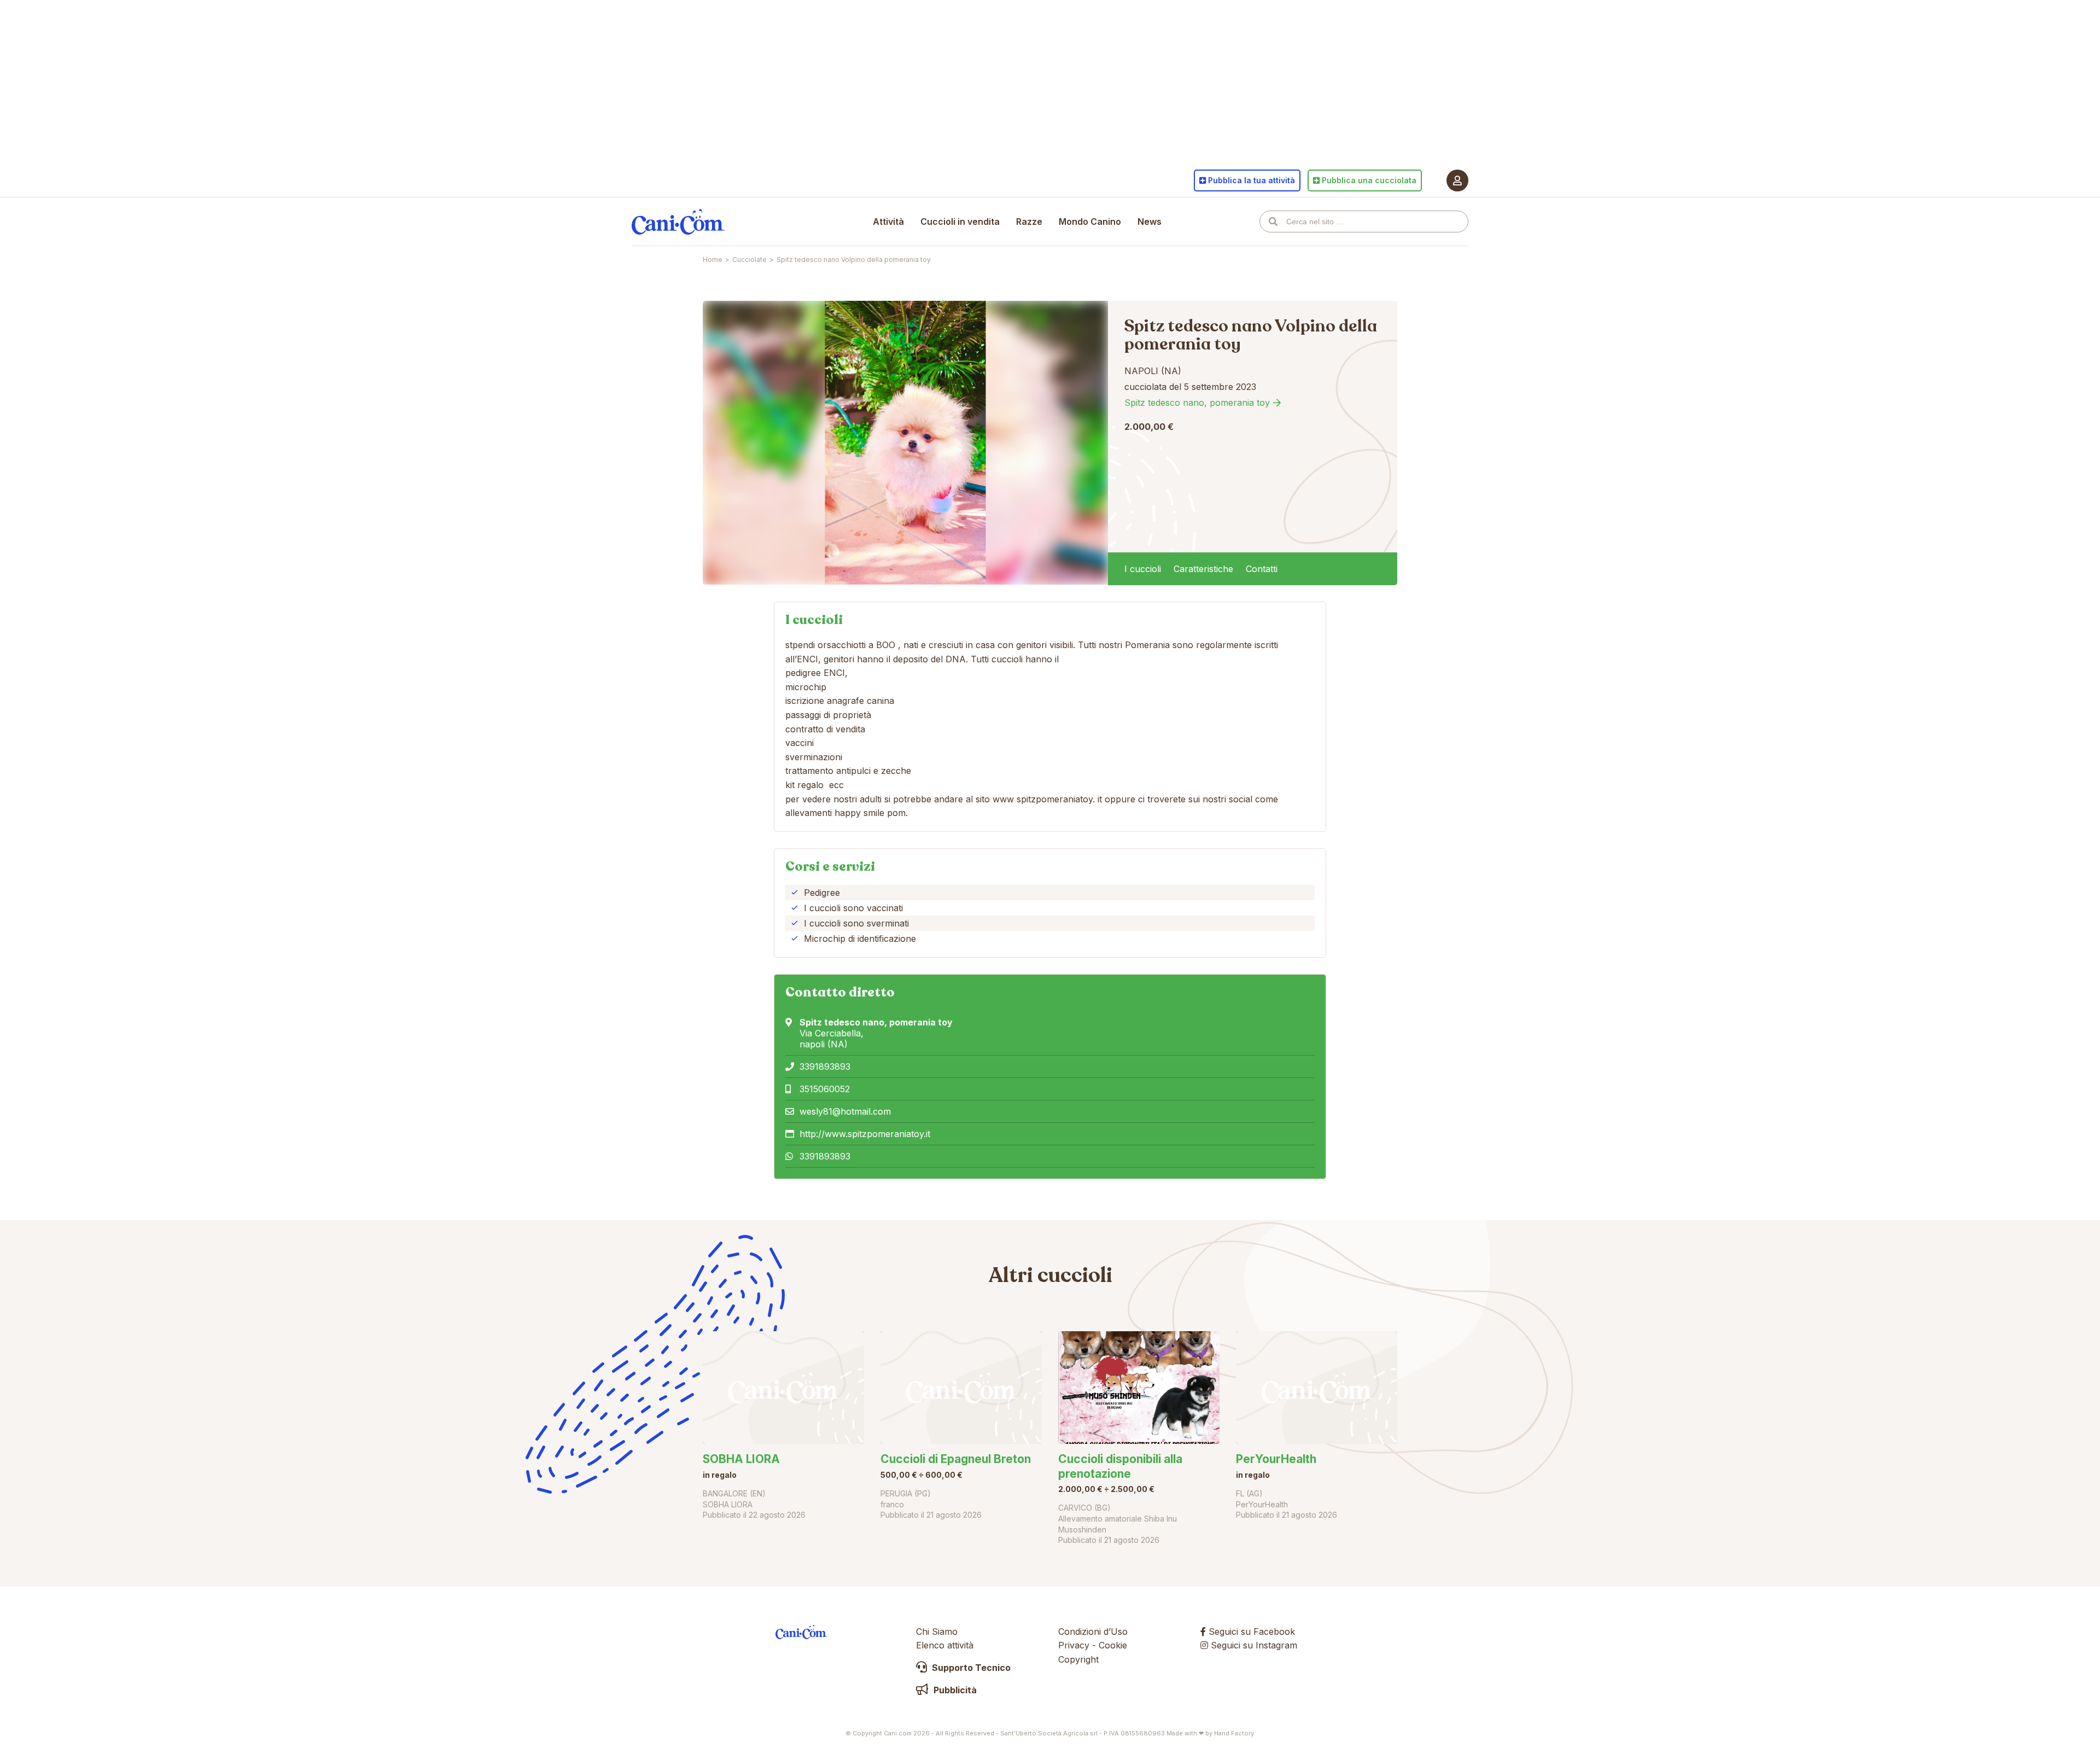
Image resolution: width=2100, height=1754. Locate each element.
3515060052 (825, 1089)
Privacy (1074, 1645)
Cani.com (678, 222)
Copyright (1078, 1659)
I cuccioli (1143, 569)
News (1150, 222)
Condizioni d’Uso (1093, 1631)
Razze (1029, 222)
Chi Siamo (937, 1631)
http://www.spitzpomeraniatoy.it (865, 1134)
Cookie (1113, 1645)
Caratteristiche (1203, 569)
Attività (888, 222)
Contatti (1262, 569)
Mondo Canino (1090, 222)
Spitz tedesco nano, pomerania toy (1197, 403)
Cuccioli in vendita (960, 222)
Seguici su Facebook (1250, 1631)
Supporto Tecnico (970, 1668)
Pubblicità (954, 1690)
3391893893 (825, 1067)
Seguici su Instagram (1253, 1645)
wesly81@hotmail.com (845, 1111)
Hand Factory (1234, 1733)
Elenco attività (945, 1645)
